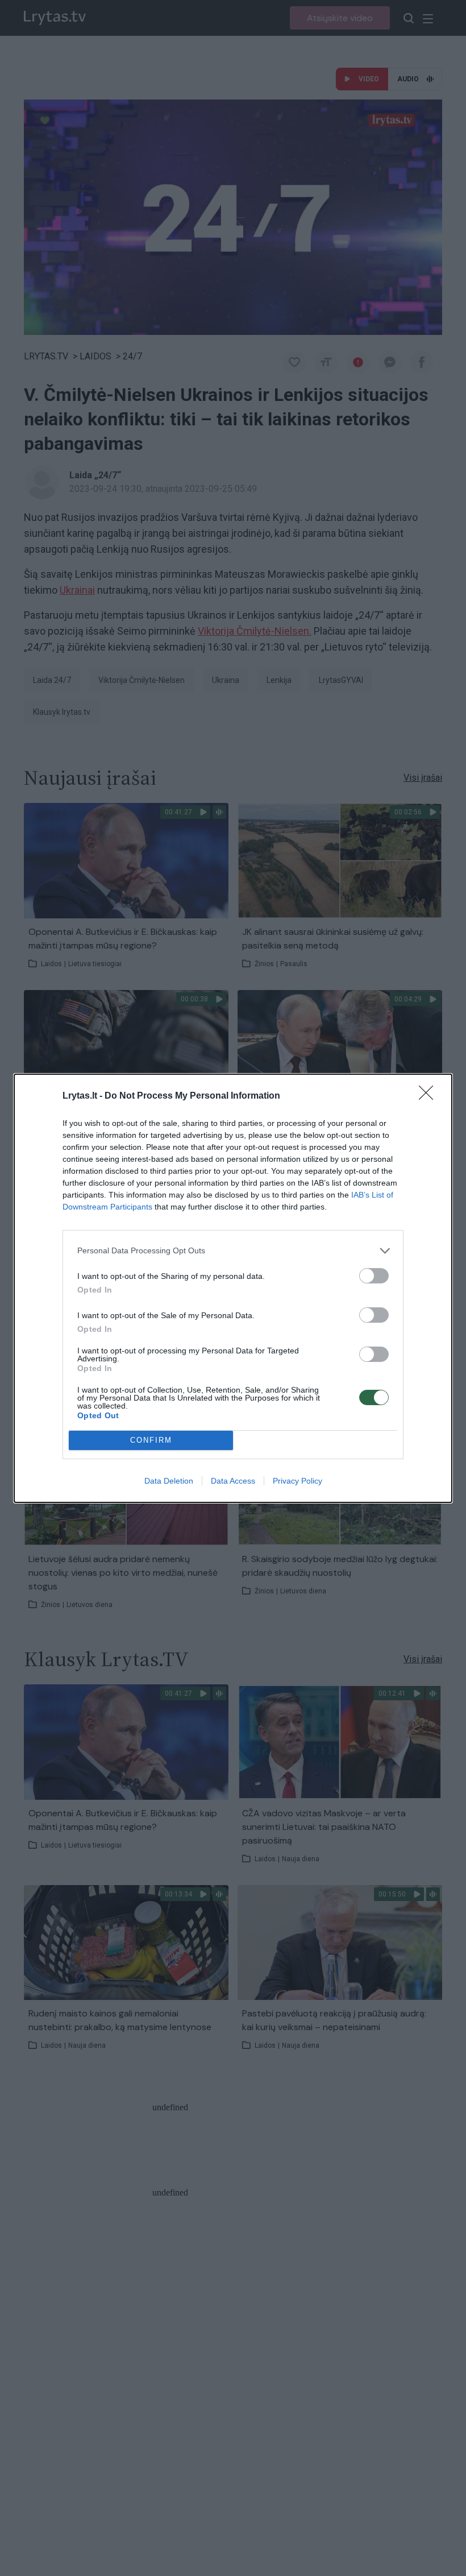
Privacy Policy (298, 1481)
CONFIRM (151, 1440)
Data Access (233, 1481)
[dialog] (233, 1288)
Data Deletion (169, 1481)
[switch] (374, 1276)
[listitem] (233, 1251)
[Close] (430, 1096)
